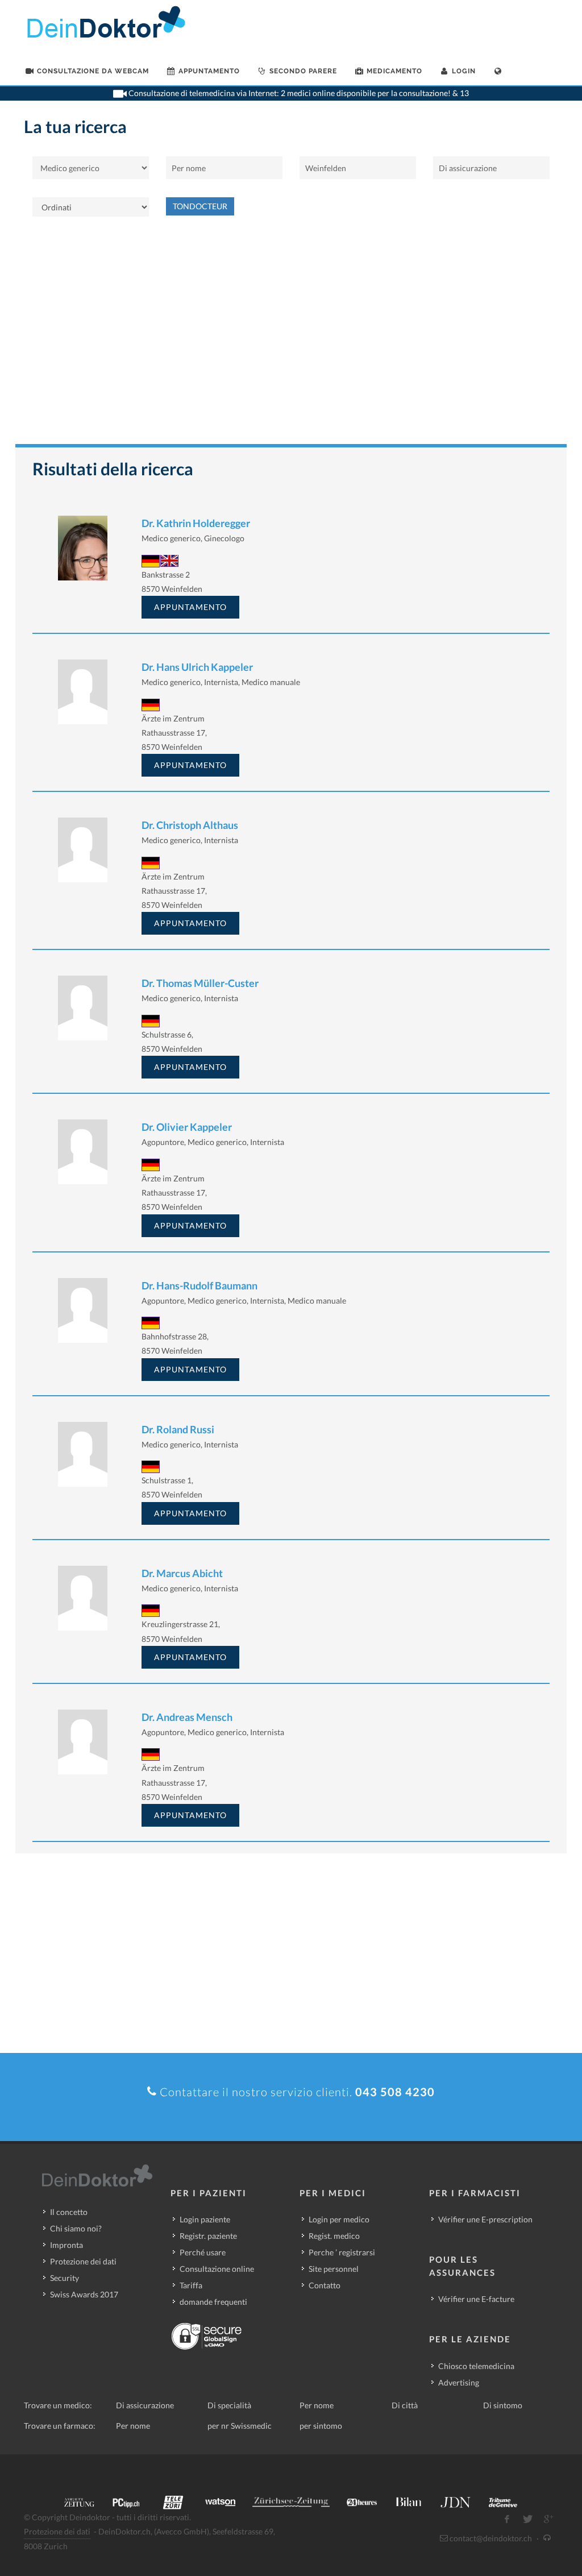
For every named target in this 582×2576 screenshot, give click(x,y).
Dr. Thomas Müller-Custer (200, 983)
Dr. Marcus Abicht (182, 1573)
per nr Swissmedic (240, 2426)
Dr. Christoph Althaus (190, 825)
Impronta (66, 2245)
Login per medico (339, 2219)
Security (65, 2278)
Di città (405, 2405)
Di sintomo (503, 2405)
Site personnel (334, 2269)
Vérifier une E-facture (476, 2299)
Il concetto (69, 2212)
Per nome (317, 2405)
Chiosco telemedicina (476, 2366)
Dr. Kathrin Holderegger (196, 523)
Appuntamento (190, 607)
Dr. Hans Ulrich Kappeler (197, 667)
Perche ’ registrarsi (342, 2252)
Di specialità (229, 2405)
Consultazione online (217, 2269)
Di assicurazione (145, 2405)
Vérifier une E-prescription (485, 2219)
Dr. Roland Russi (178, 1429)
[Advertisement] (291, 336)
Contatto (325, 2285)
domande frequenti (213, 2302)
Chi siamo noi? (76, 2228)
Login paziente (205, 2219)
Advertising (459, 2382)
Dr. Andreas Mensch (187, 1717)
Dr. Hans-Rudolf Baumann (199, 1285)
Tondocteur (200, 206)
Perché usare (203, 2252)
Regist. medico (334, 2236)
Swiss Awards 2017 (84, 2294)
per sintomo (321, 2426)
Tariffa (191, 2285)
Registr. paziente (208, 2236)
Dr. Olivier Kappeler (187, 1127)
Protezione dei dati (83, 2261)
